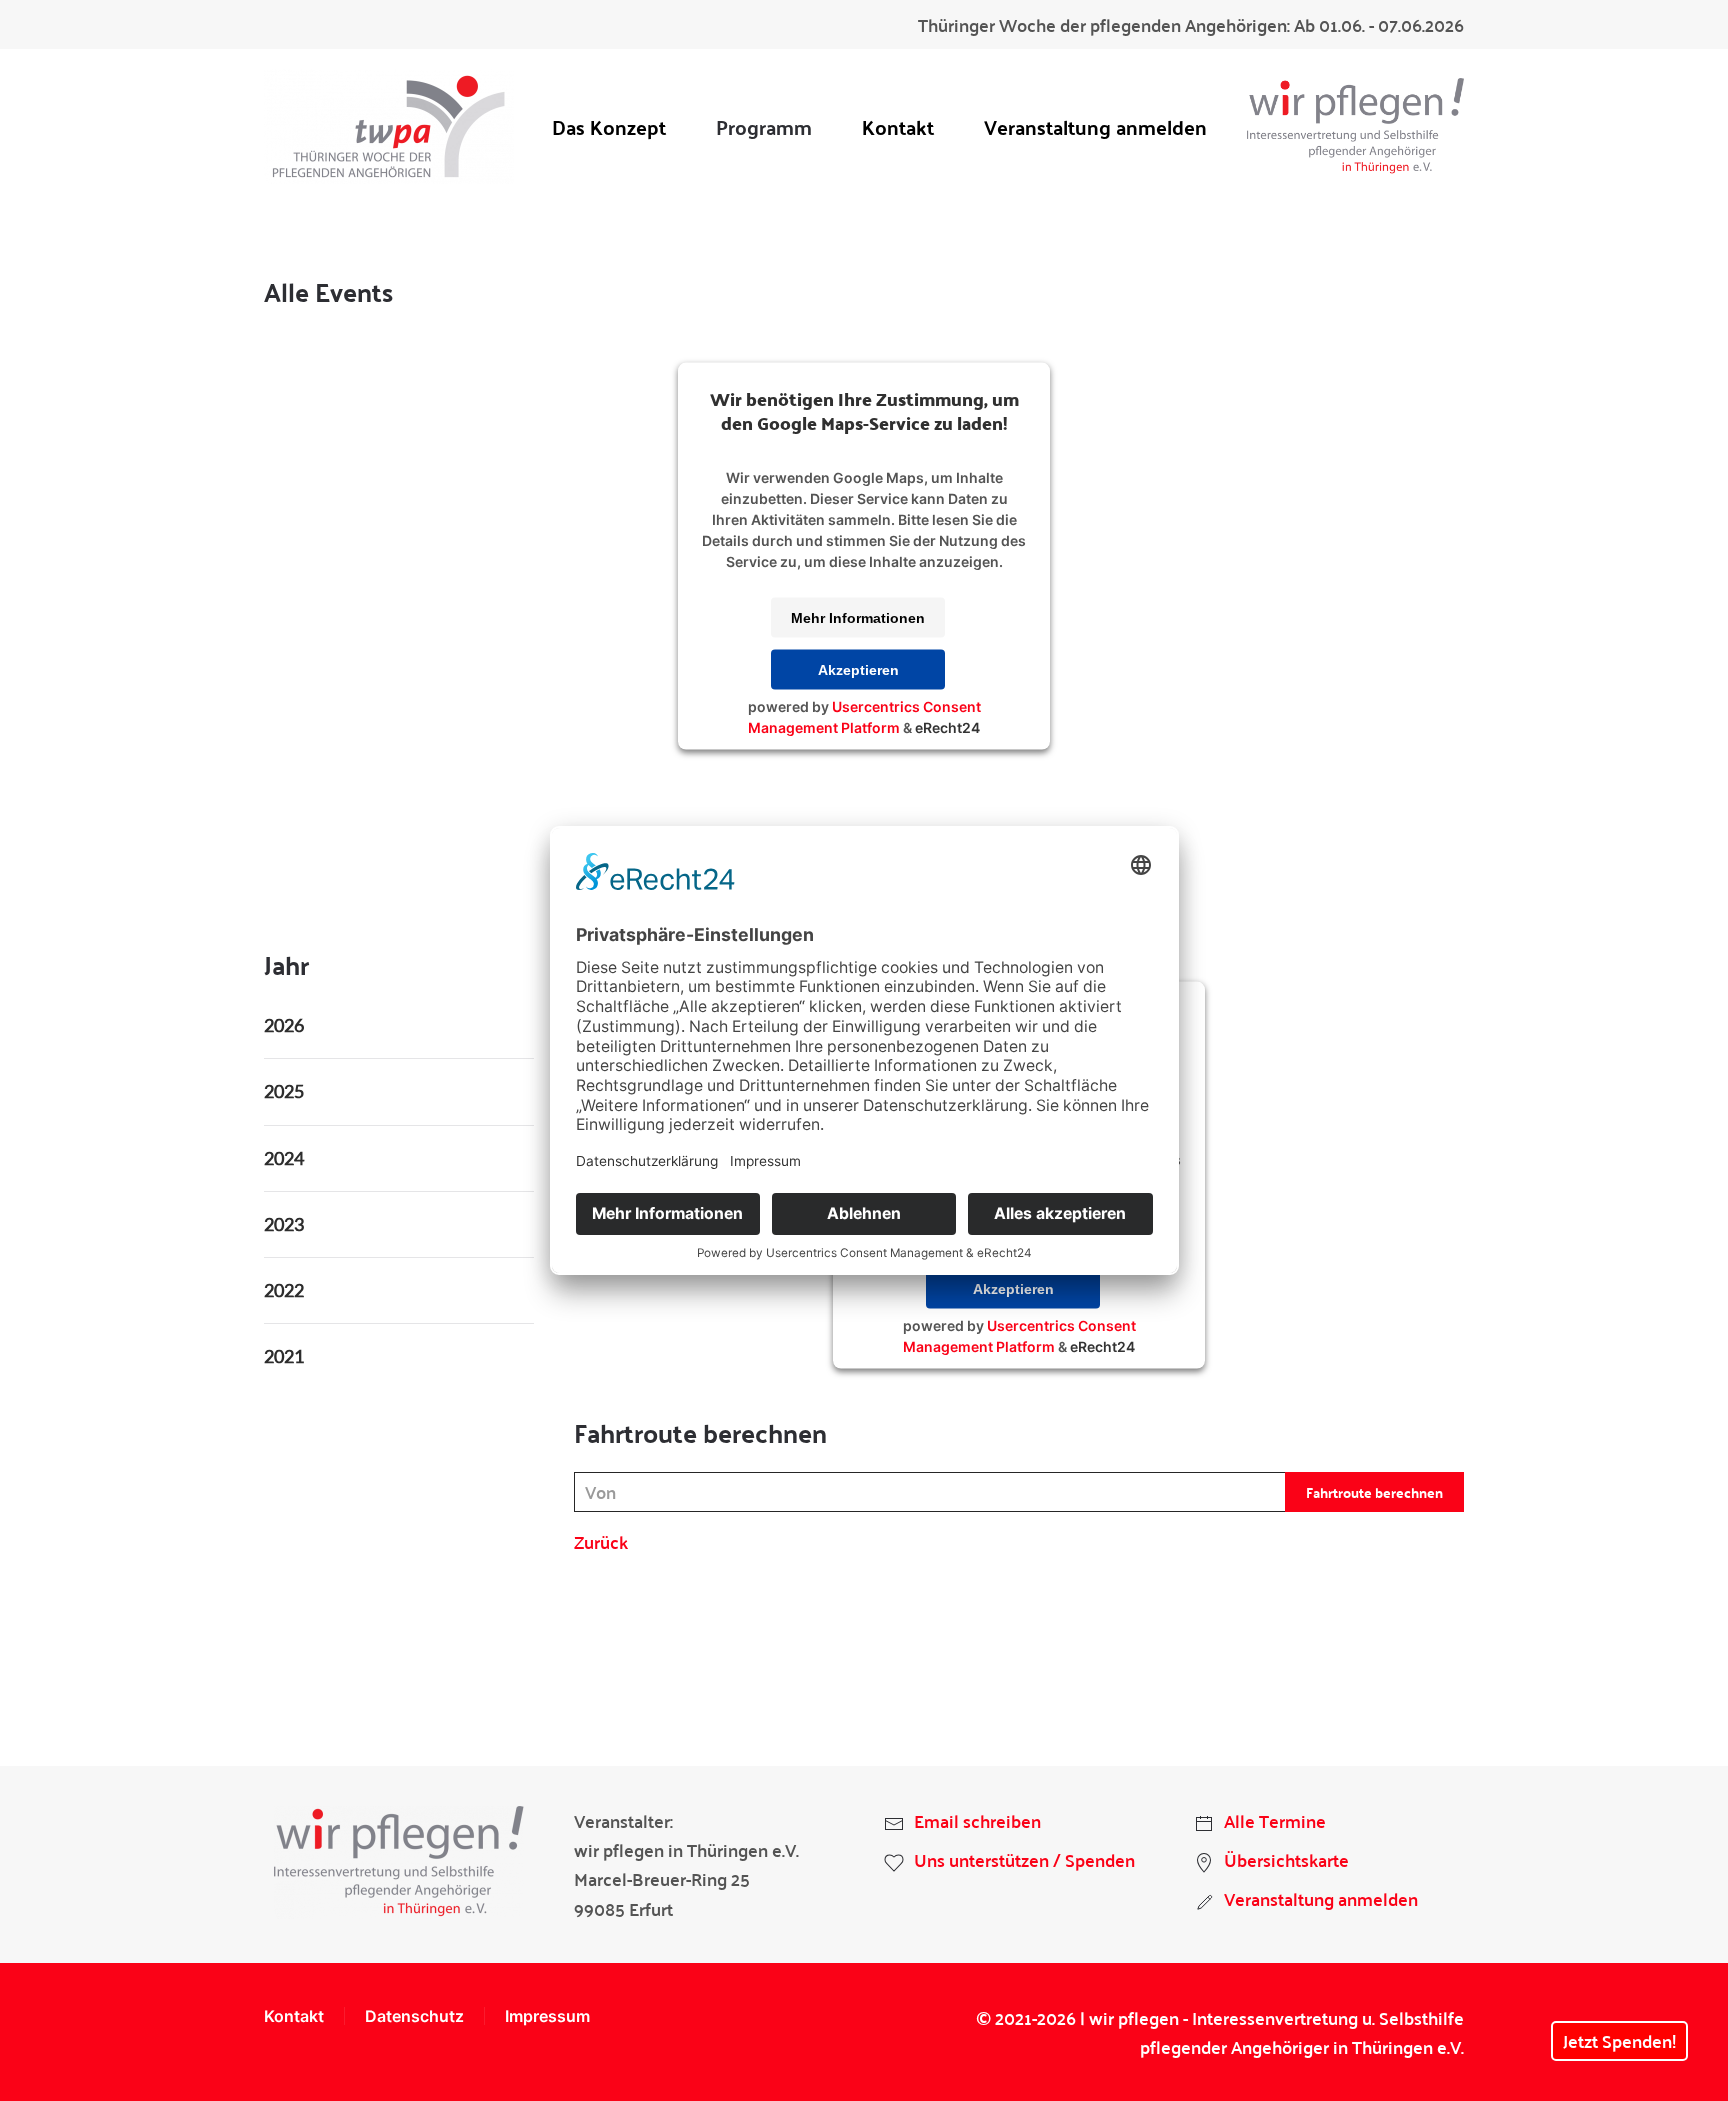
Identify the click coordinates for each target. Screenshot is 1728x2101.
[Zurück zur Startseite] (389, 126)
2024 (284, 1158)
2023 (284, 1224)
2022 (284, 1290)
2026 (284, 1025)
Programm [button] (764, 126)
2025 (284, 1091)
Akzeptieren (858, 669)
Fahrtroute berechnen (1374, 1492)
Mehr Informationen (858, 617)
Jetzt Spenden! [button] (1619, 2040)
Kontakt (898, 126)
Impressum (547, 2016)
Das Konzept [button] (609, 126)
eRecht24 (947, 726)
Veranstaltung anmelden (1095, 126)
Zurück (601, 1541)
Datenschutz (414, 2016)
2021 (284, 1356)
